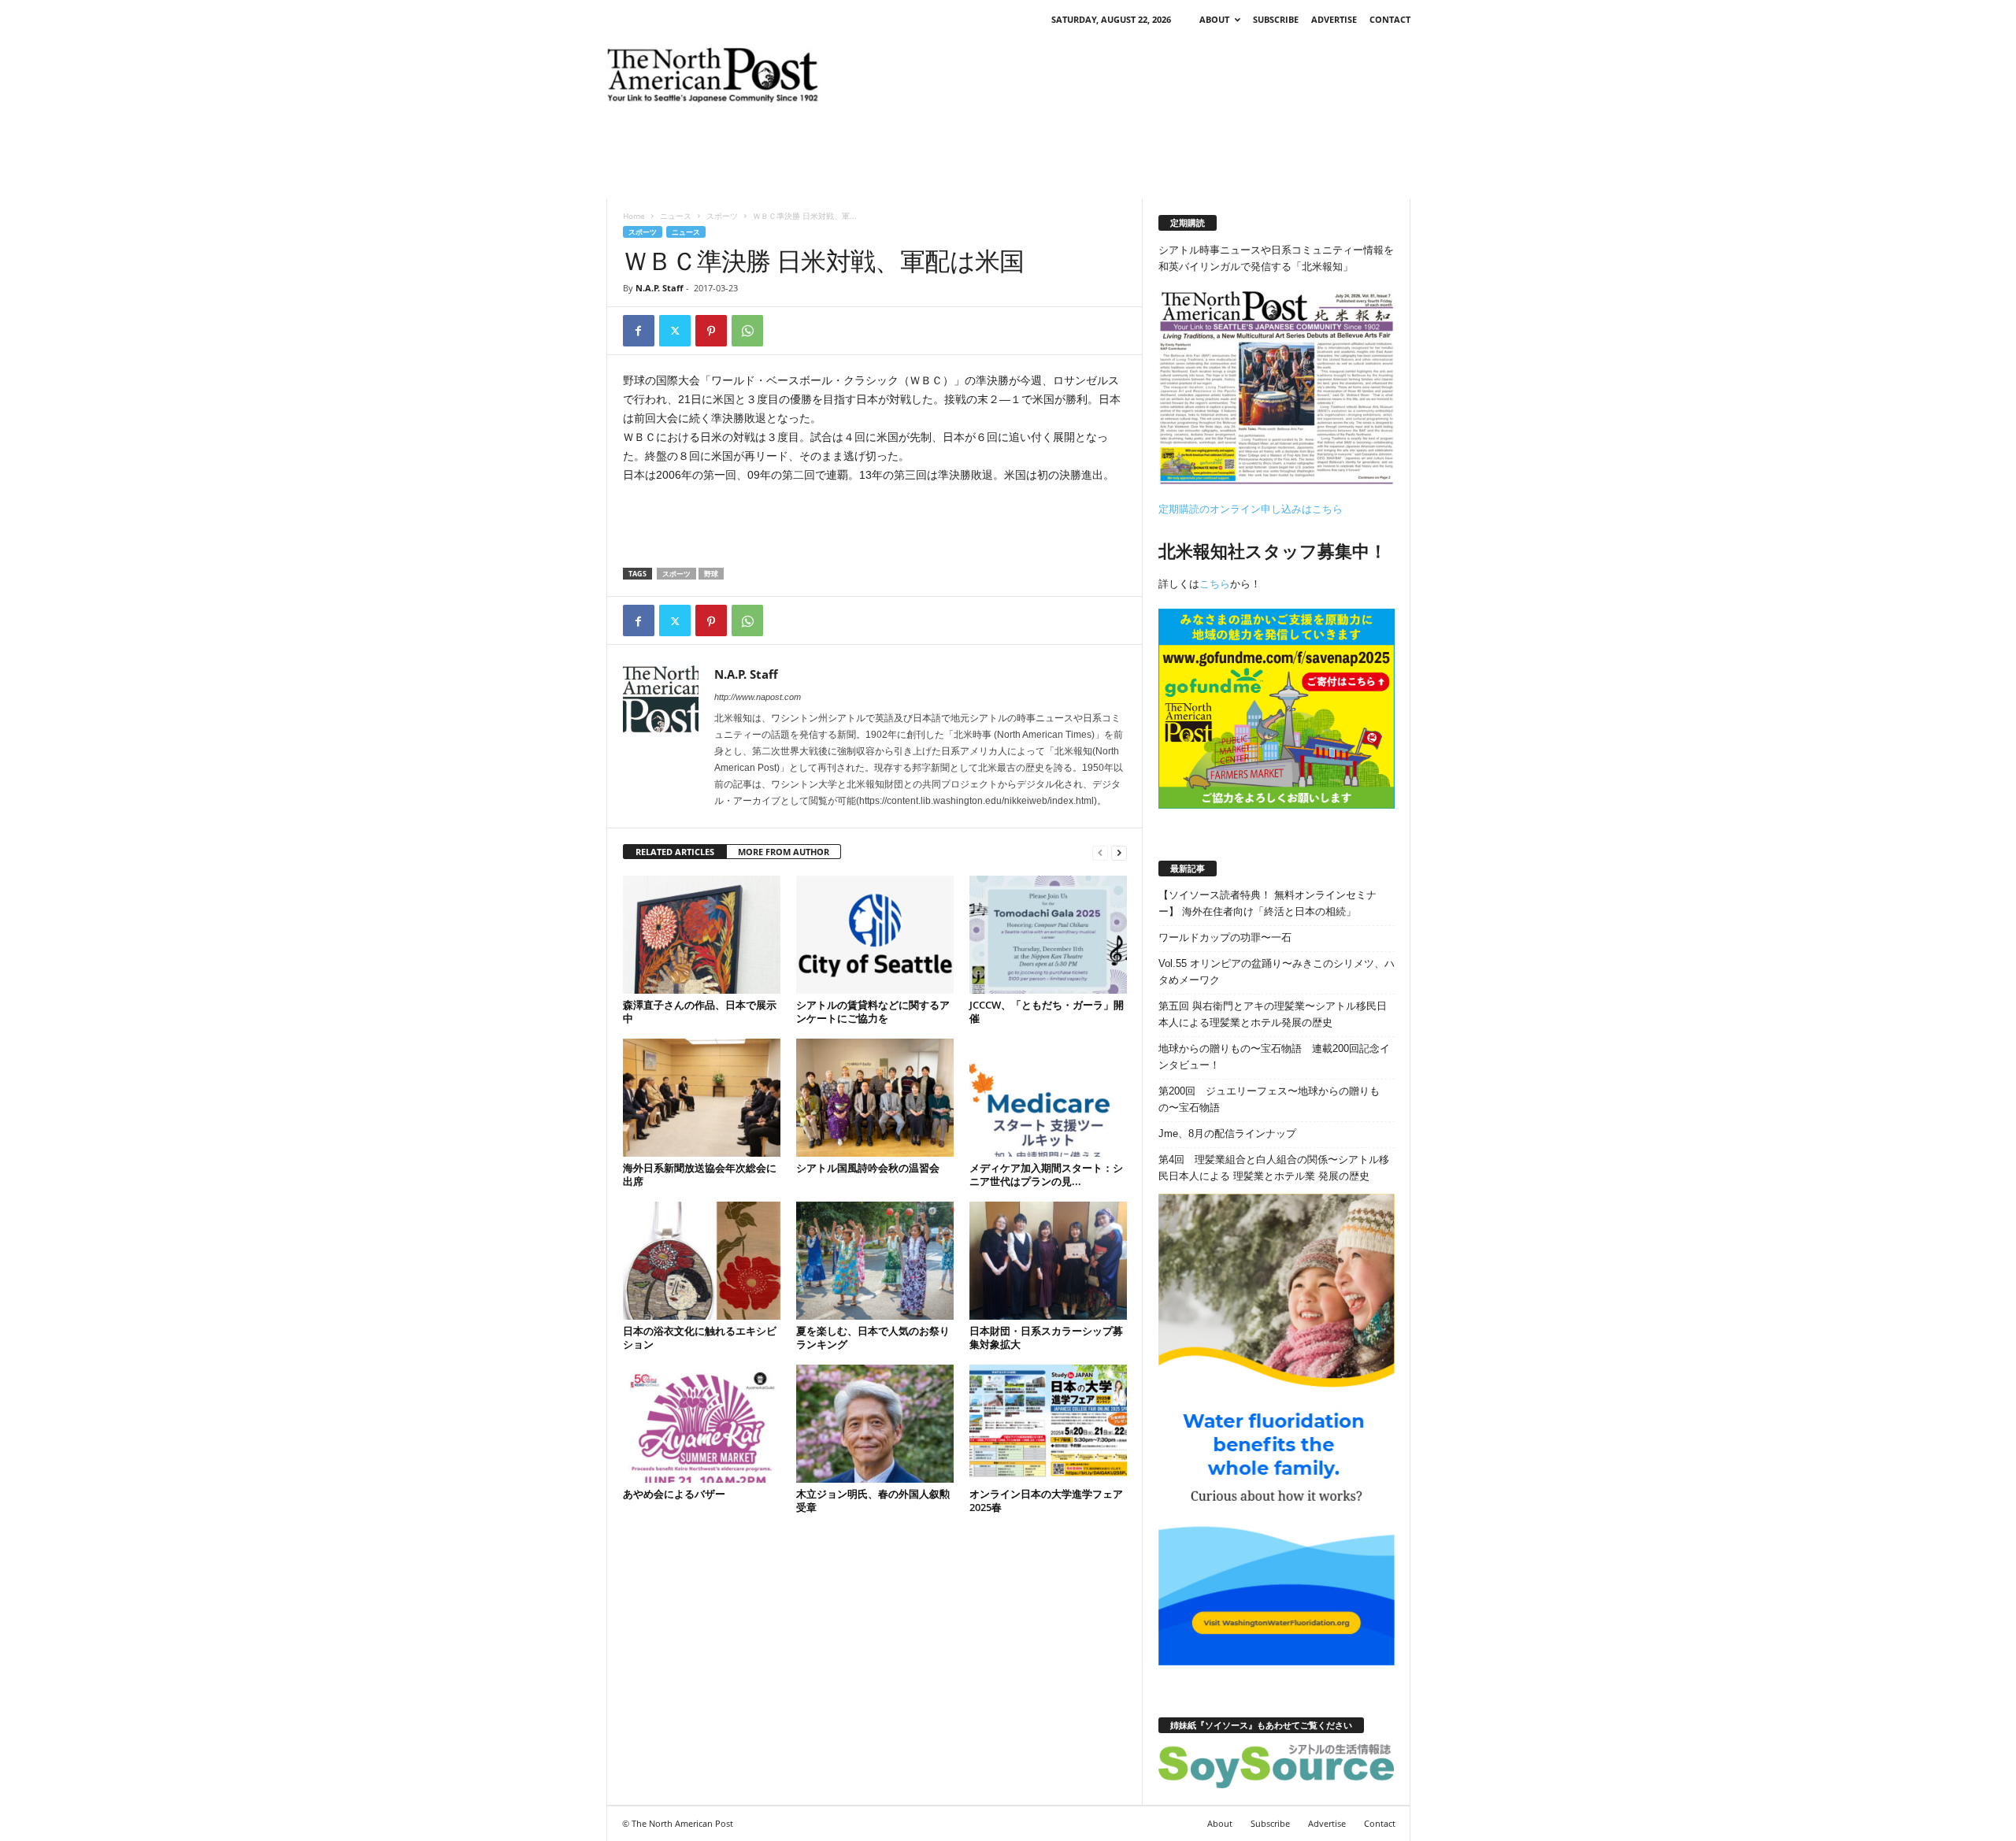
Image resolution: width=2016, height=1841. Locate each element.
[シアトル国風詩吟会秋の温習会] (875, 1098)
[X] (675, 331)
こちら (1215, 584)
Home (634, 216)
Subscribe (1276, 19)
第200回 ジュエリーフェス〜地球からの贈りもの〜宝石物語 (1269, 1099)
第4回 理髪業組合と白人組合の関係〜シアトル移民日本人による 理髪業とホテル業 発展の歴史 (1274, 1168)
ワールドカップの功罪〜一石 (1225, 937)
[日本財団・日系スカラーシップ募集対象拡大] (1048, 1261)
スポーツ (722, 216)
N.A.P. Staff (660, 288)
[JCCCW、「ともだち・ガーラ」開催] (1048, 935)
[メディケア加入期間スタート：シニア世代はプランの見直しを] (1048, 1098)
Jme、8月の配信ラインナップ (1227, 1133)
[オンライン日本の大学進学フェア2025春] (1048, 1424)
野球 (711, 574)
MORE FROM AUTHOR (784, 852)
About (1214, 19)
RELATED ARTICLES (675, 852)
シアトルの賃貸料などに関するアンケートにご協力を (873, 1011)
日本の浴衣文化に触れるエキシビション (700, 1337)
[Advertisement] (1124, 75)
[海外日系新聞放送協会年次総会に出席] (702, 1098)
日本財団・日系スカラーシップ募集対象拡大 (1046, 1337)
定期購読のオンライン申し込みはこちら (1251, 509)
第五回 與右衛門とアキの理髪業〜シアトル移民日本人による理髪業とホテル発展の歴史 (1273, 1014)
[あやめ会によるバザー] (702, 1424)
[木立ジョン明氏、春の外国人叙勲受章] (875, 1424)
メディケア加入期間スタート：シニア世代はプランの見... (1046, 1174)
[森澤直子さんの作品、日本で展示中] (702, 935)
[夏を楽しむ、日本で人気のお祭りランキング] (875, 1261)
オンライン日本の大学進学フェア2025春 (1046, 1500)
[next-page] (1119, 852)
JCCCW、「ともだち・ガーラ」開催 (1047, 1011)
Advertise (1334, 19)
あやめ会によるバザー (674, 1494)
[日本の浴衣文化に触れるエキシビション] (702, 1261)
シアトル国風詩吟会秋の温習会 (868, 1168)
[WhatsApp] (747, 331)
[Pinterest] (711, 331)
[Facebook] (639, 331)
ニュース (676, 216)
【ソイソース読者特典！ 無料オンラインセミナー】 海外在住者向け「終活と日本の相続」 (1267, 903)
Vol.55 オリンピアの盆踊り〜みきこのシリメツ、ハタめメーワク (1277, 972)
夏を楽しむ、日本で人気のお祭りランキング (873, 1337)
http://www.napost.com (758, 697)
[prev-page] (1100, 852)
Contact (1390, 19)
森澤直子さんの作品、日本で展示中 (700, 1011)
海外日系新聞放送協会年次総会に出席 (700, 1174)
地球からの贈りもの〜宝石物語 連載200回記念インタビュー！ (1274, 1057)
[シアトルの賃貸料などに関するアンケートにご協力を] (875, 935)
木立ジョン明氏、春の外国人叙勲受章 (873, 1500)
